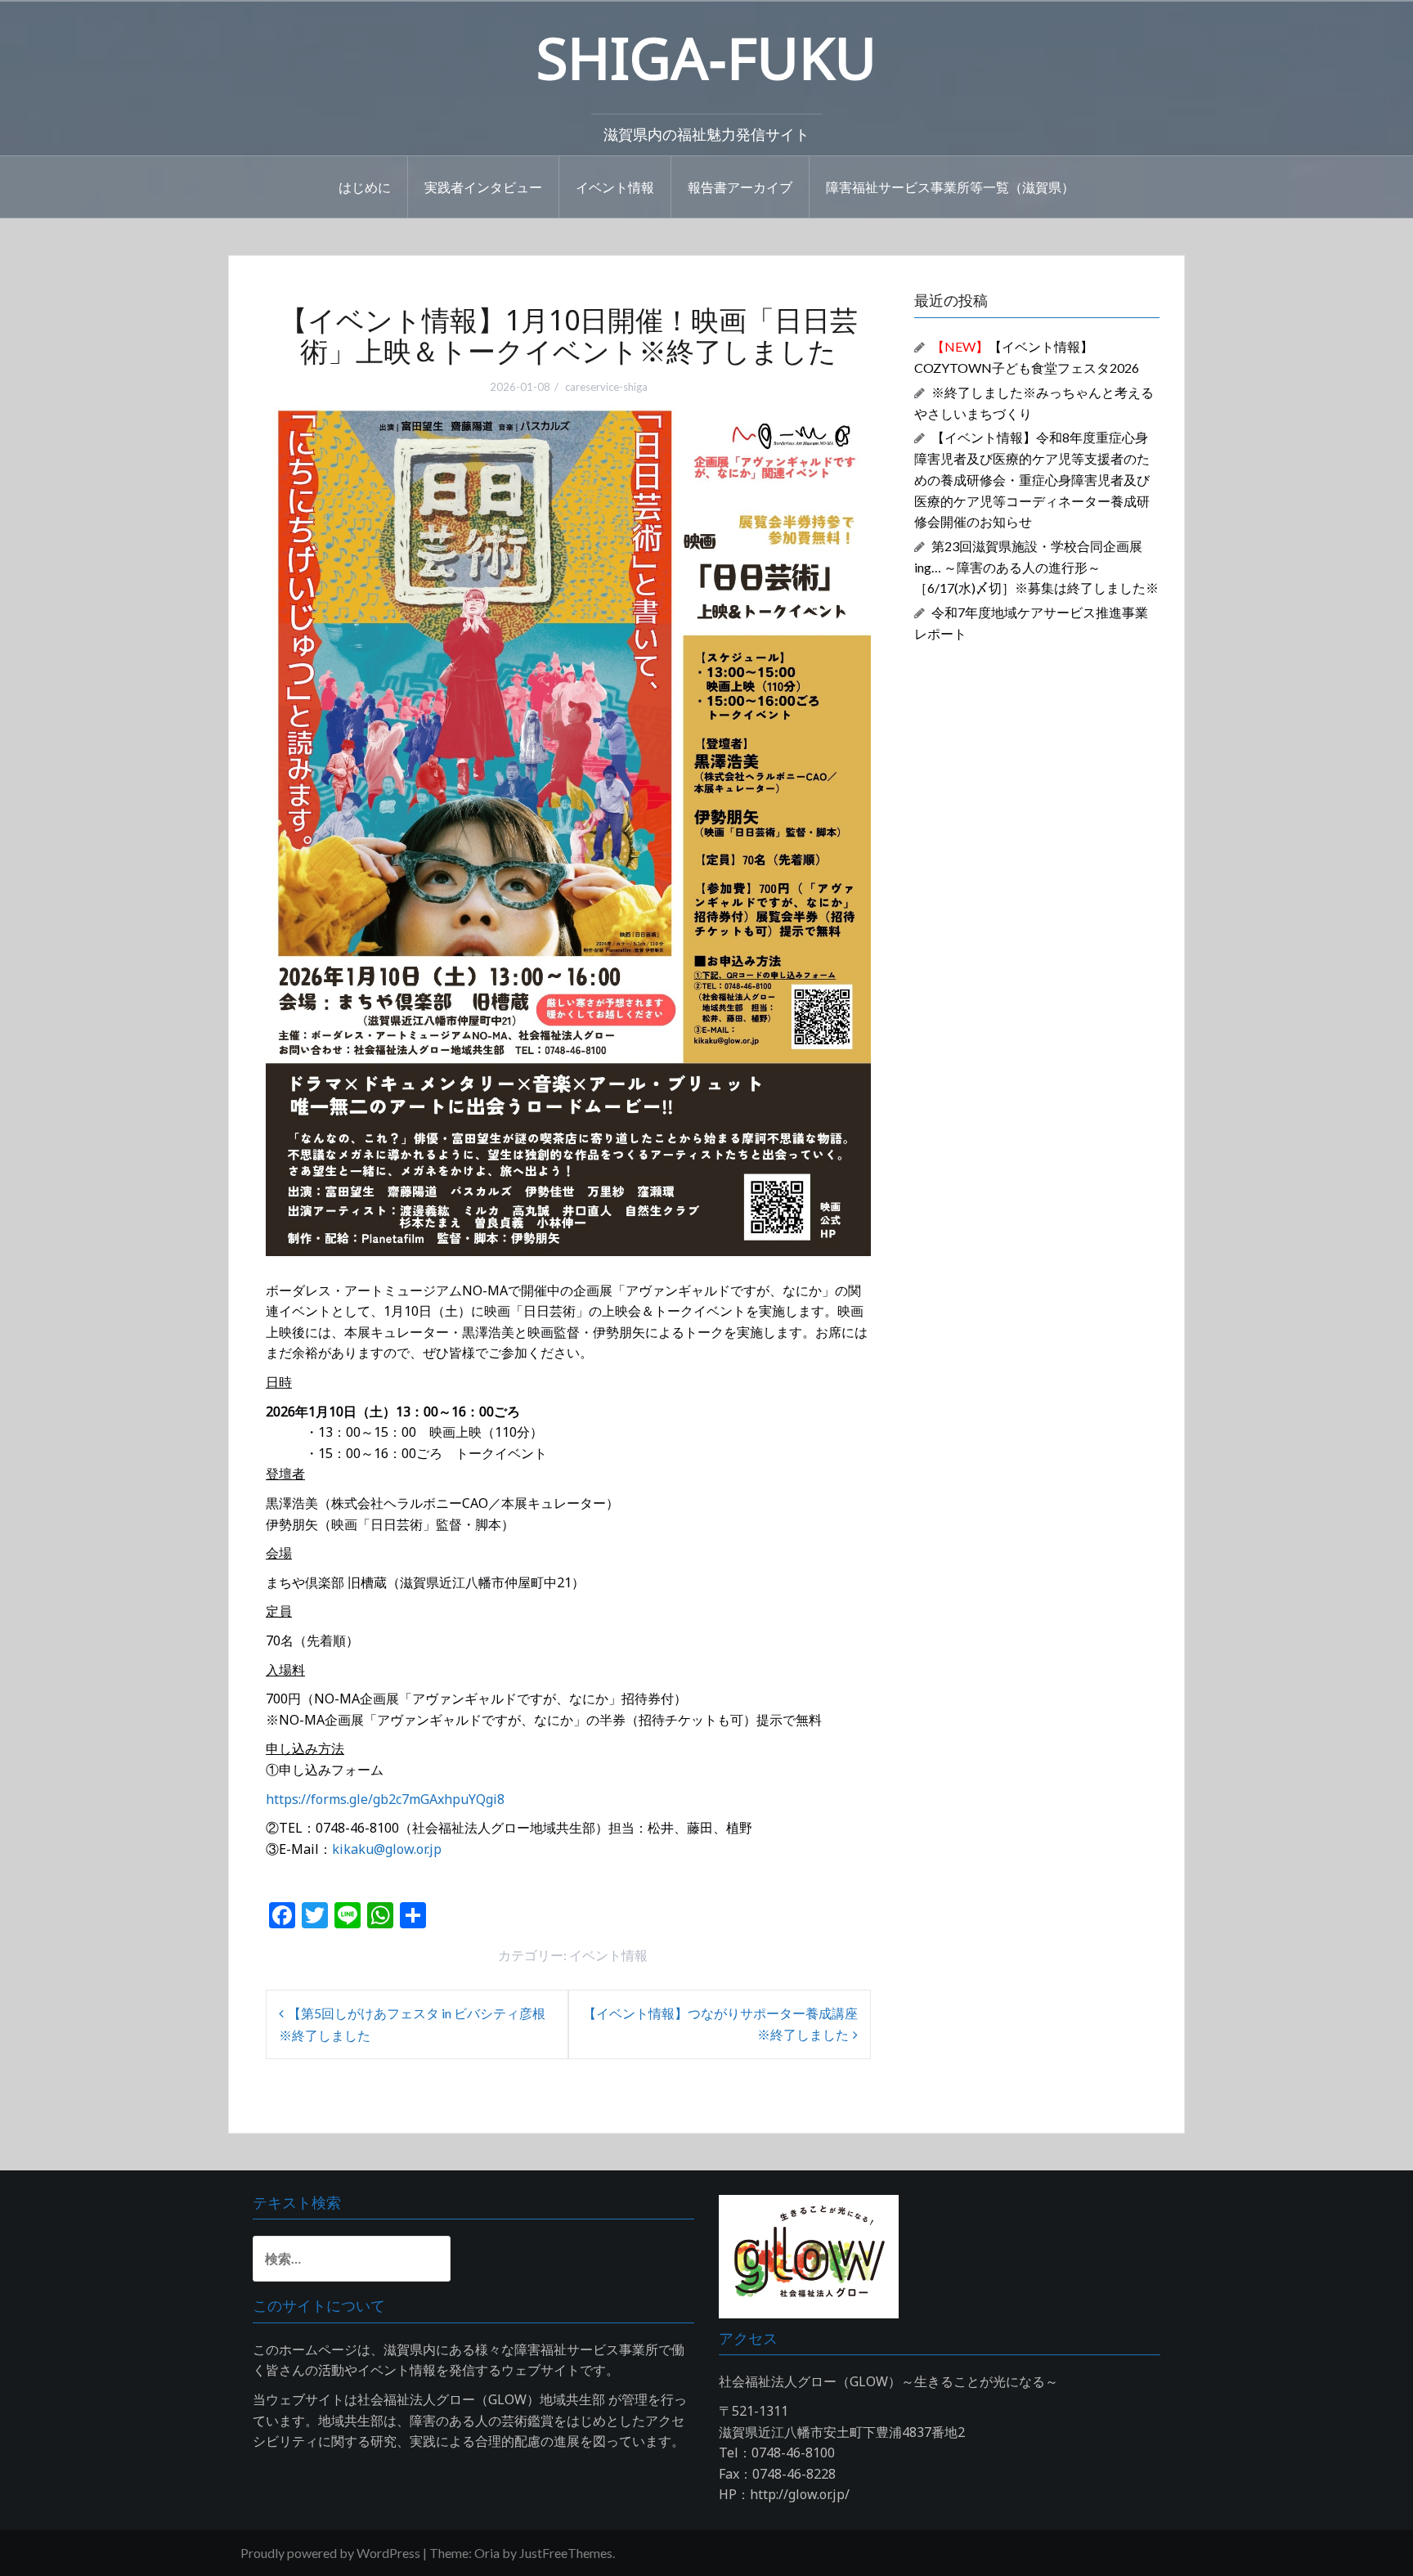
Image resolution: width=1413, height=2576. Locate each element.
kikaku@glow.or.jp (387, 1849)
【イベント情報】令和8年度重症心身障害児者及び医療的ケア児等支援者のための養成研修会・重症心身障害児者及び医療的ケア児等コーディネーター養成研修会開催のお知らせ (1032, 479)
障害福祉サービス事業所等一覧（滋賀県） (950, 186)
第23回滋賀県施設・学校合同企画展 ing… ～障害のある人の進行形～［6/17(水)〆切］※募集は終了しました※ (1036, 567)
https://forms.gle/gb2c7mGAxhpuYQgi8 (385, 1799)
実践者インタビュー (483, 186)
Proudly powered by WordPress (330, 2553)
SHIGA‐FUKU (706, 57)
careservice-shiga (606, 387)
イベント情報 (615, 186)
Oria (487, 2553)
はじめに (365, 186)
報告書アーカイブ (740, 186)
